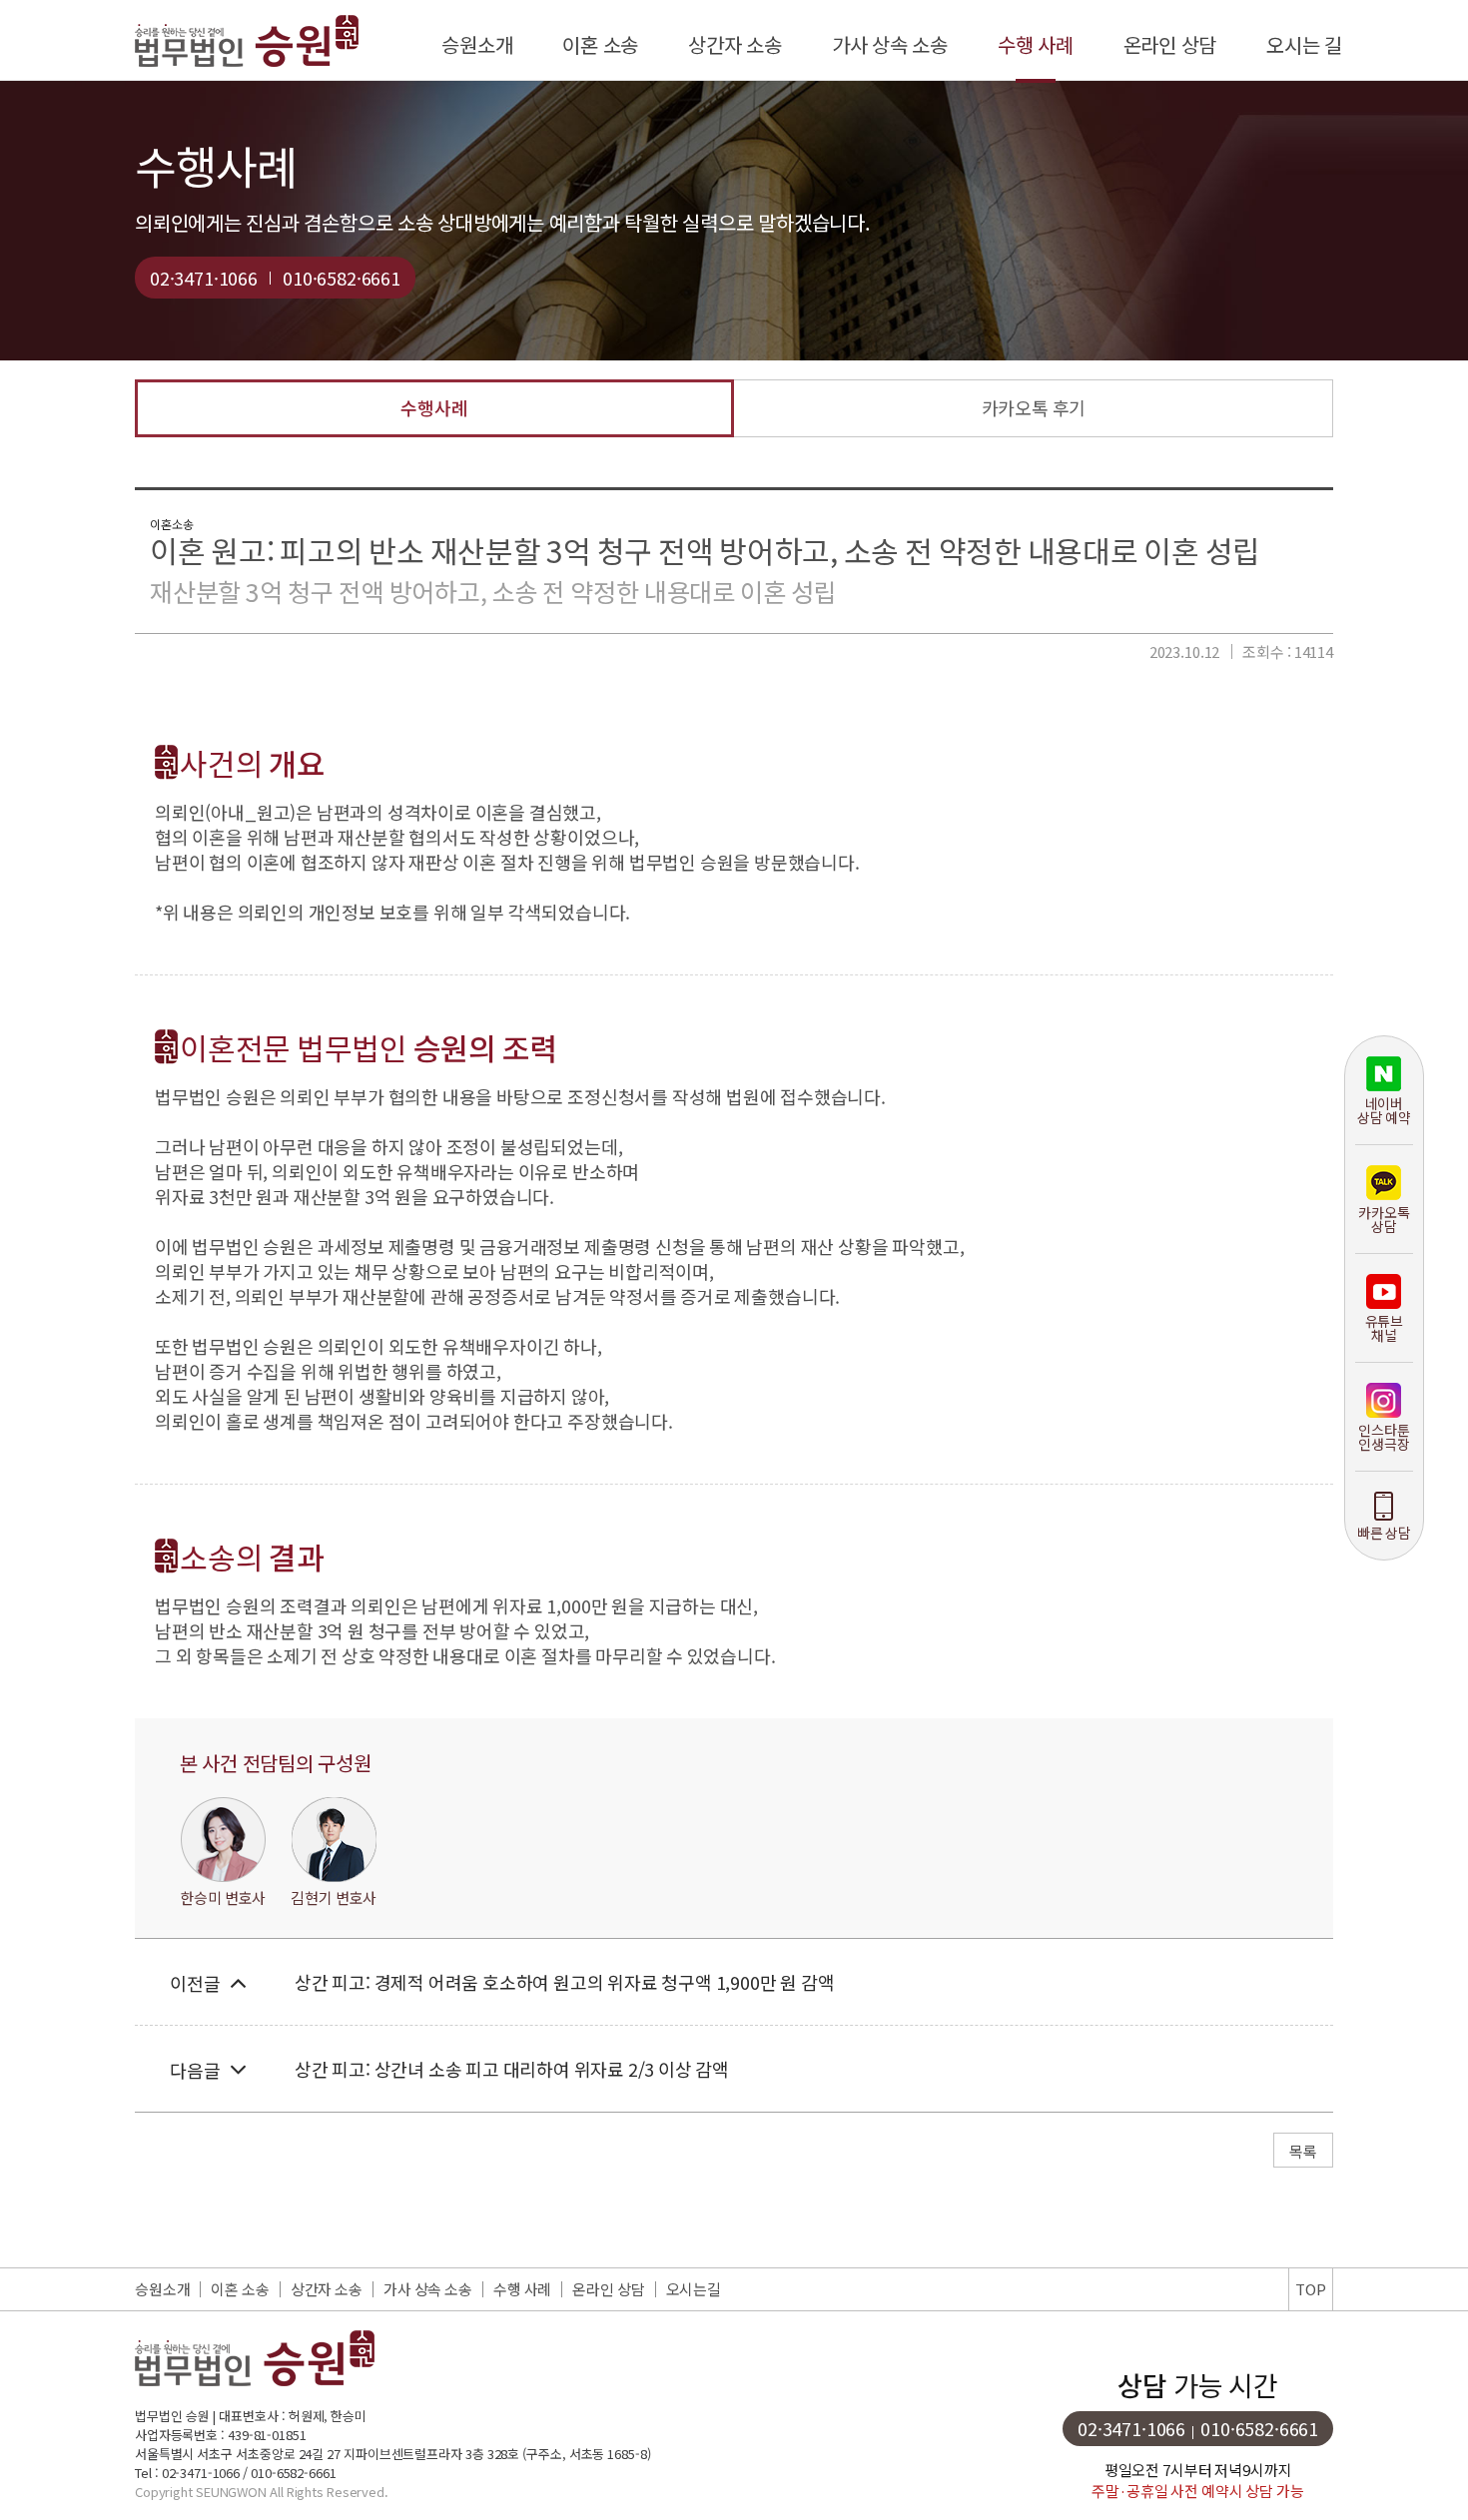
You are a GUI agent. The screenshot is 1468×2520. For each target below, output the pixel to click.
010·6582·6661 (342, 278)
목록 (1303, 2151)
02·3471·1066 (204, 278)
